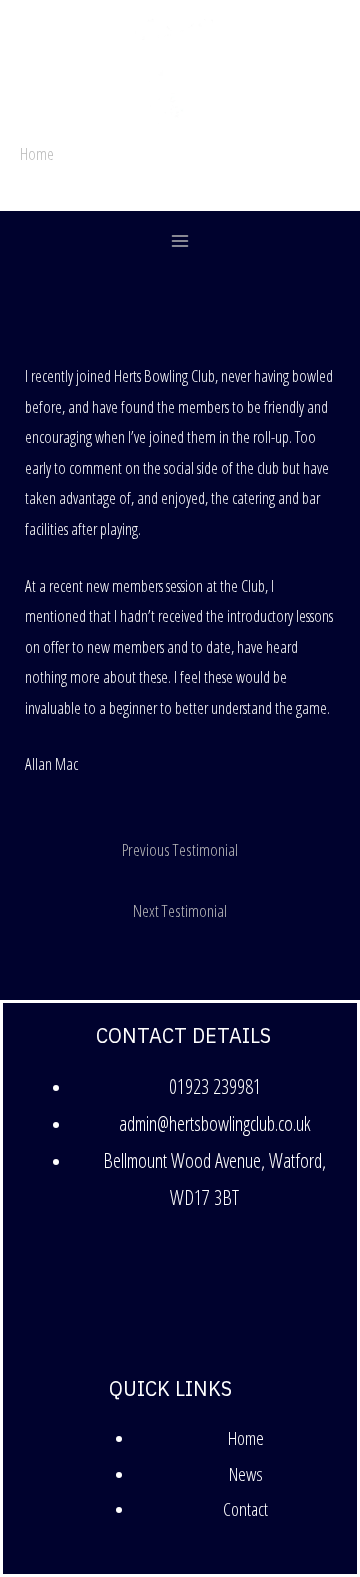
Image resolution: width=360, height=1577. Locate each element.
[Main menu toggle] (180, 241)
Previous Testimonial (180, 849)
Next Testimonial (180, 910)
